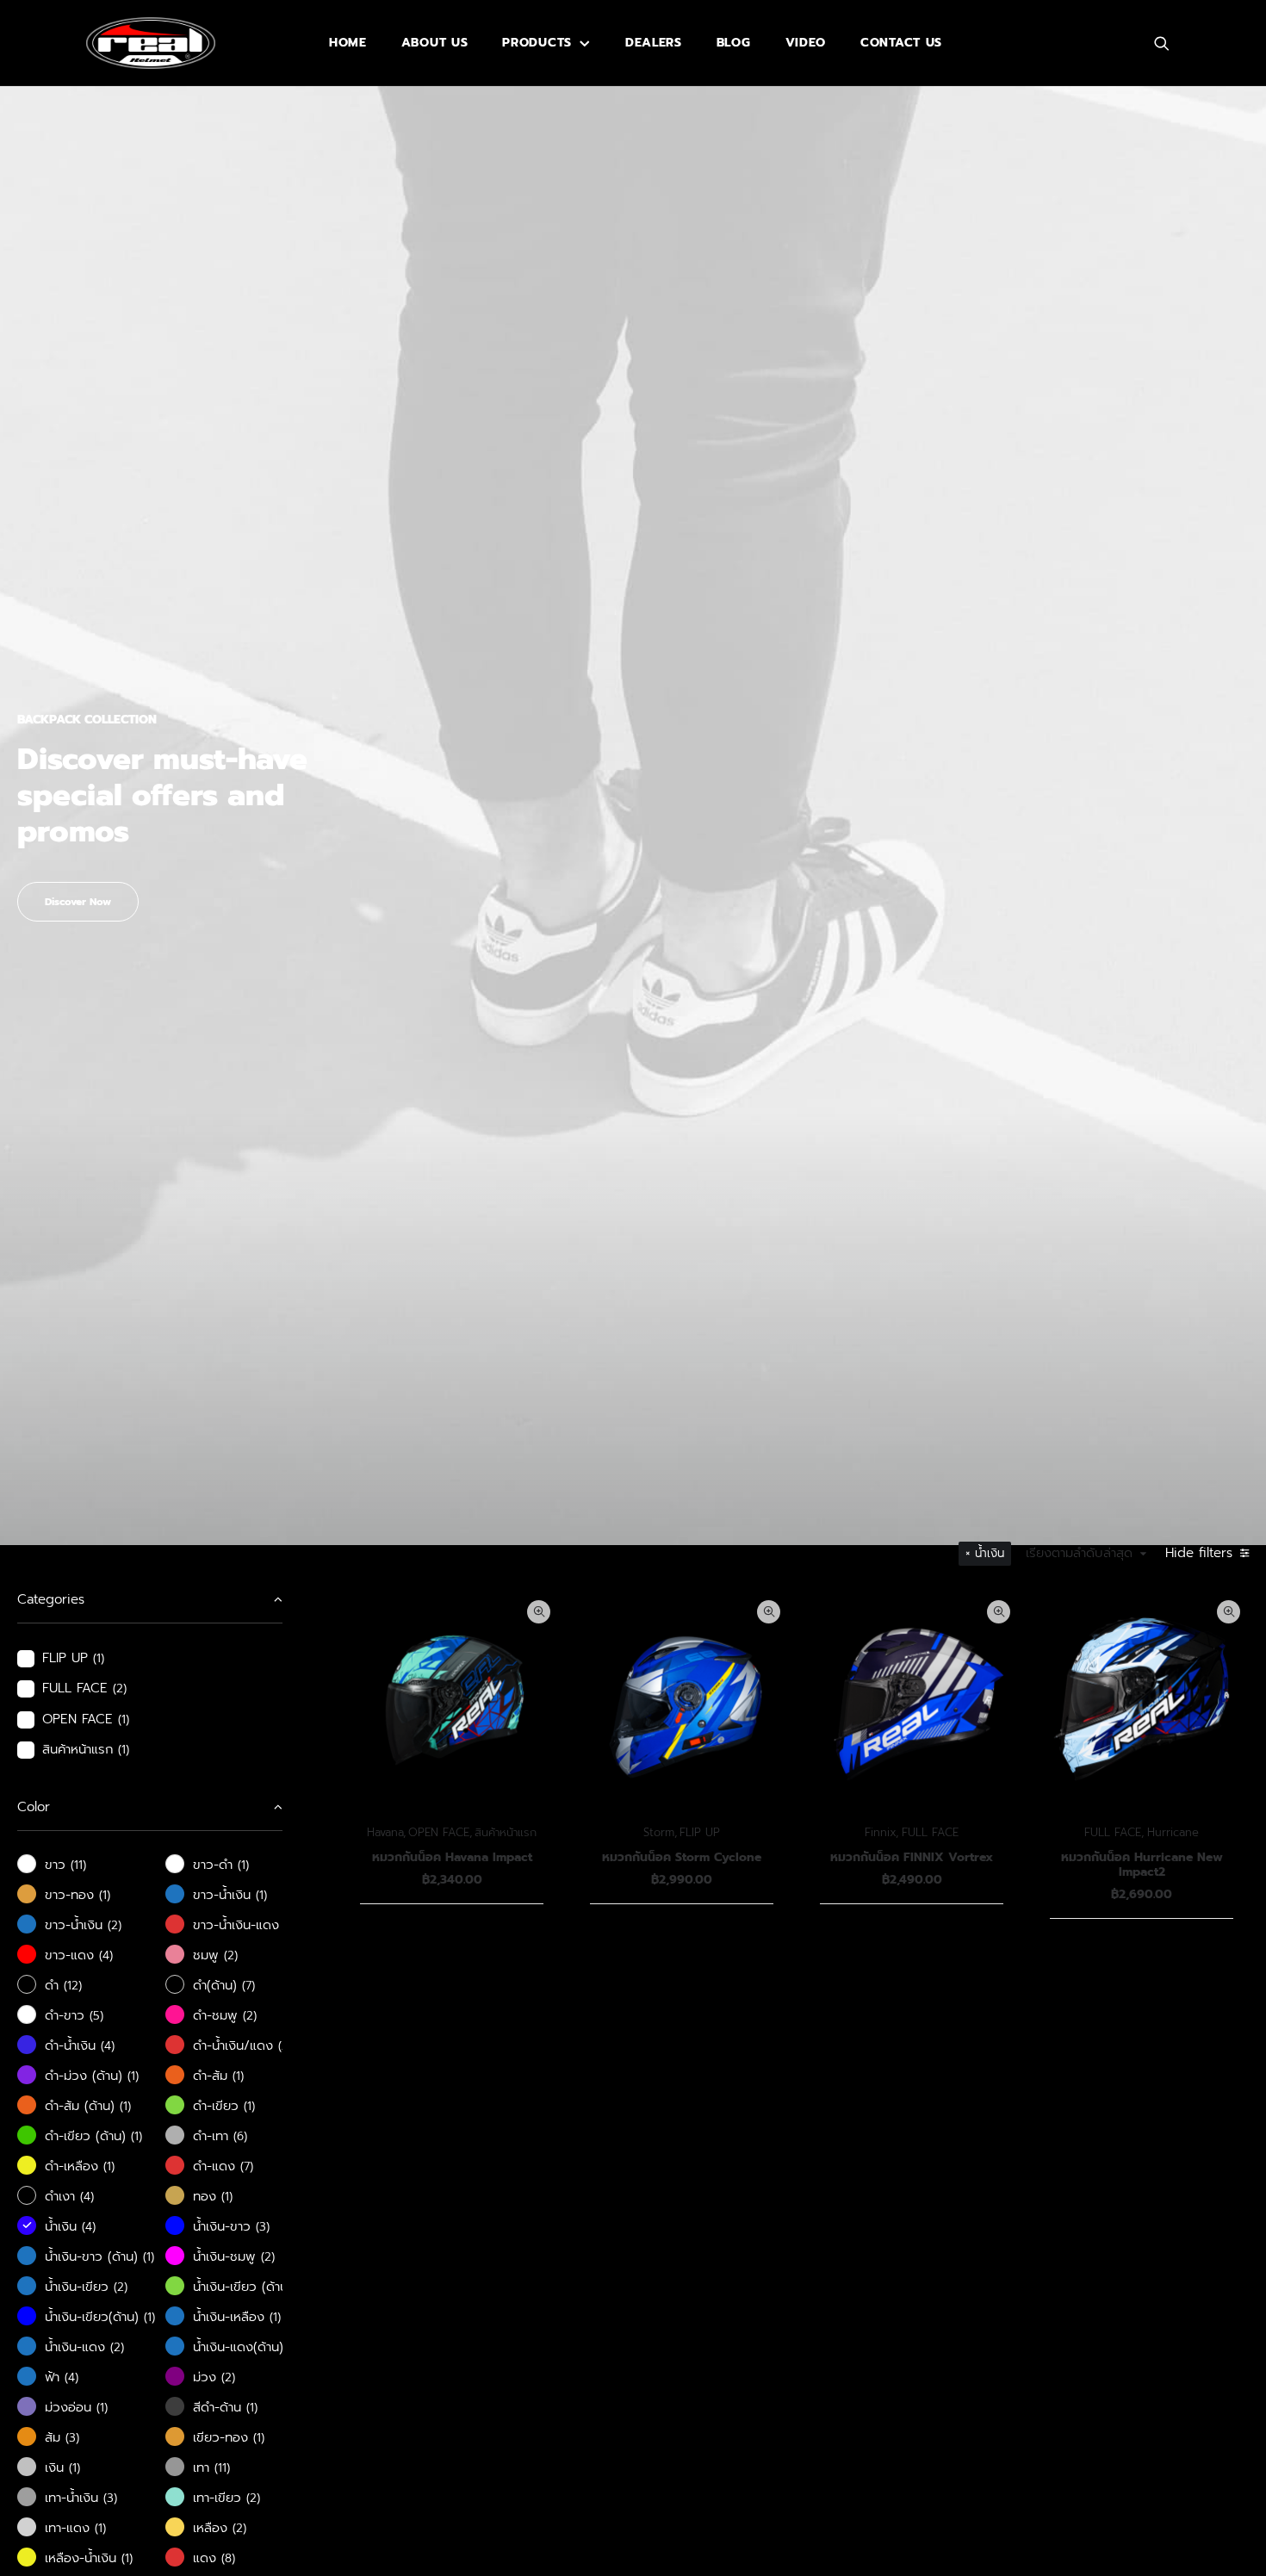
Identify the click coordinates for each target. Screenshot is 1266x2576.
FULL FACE (930, 1832)
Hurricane (1173, 1832)
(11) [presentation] (78, 1865)
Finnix (880, 1832)
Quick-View (539, 1612)
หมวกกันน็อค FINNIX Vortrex (912, 1857)
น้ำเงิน (990, 1553)
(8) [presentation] (228, 2558)
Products (537, 43)
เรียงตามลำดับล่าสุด (1079, 1554)
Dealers (654, 43)
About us (435, 43)
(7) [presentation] (248, 1986)
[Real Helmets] (151, 43)
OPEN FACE (439, 1832)
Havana (385, 1832)
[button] (1170, 43)
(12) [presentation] (73, 1986)
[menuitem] (348, 43)
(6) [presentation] (240, 2136)
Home (348, 43)
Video (806, 43)
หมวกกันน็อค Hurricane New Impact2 (1142, 1865)
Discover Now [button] (78, 902)
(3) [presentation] (263, 2227)
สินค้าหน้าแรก (506, 1832)
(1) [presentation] (99, 1658)
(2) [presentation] (120, 1688)
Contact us (901, 43)
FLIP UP (700, 1832)
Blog (734, 43)
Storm (659, 1832)
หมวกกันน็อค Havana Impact (452, 1857)
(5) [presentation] (96, 2016)
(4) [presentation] (106, 1955)
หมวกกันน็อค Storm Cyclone (682, 1857)
